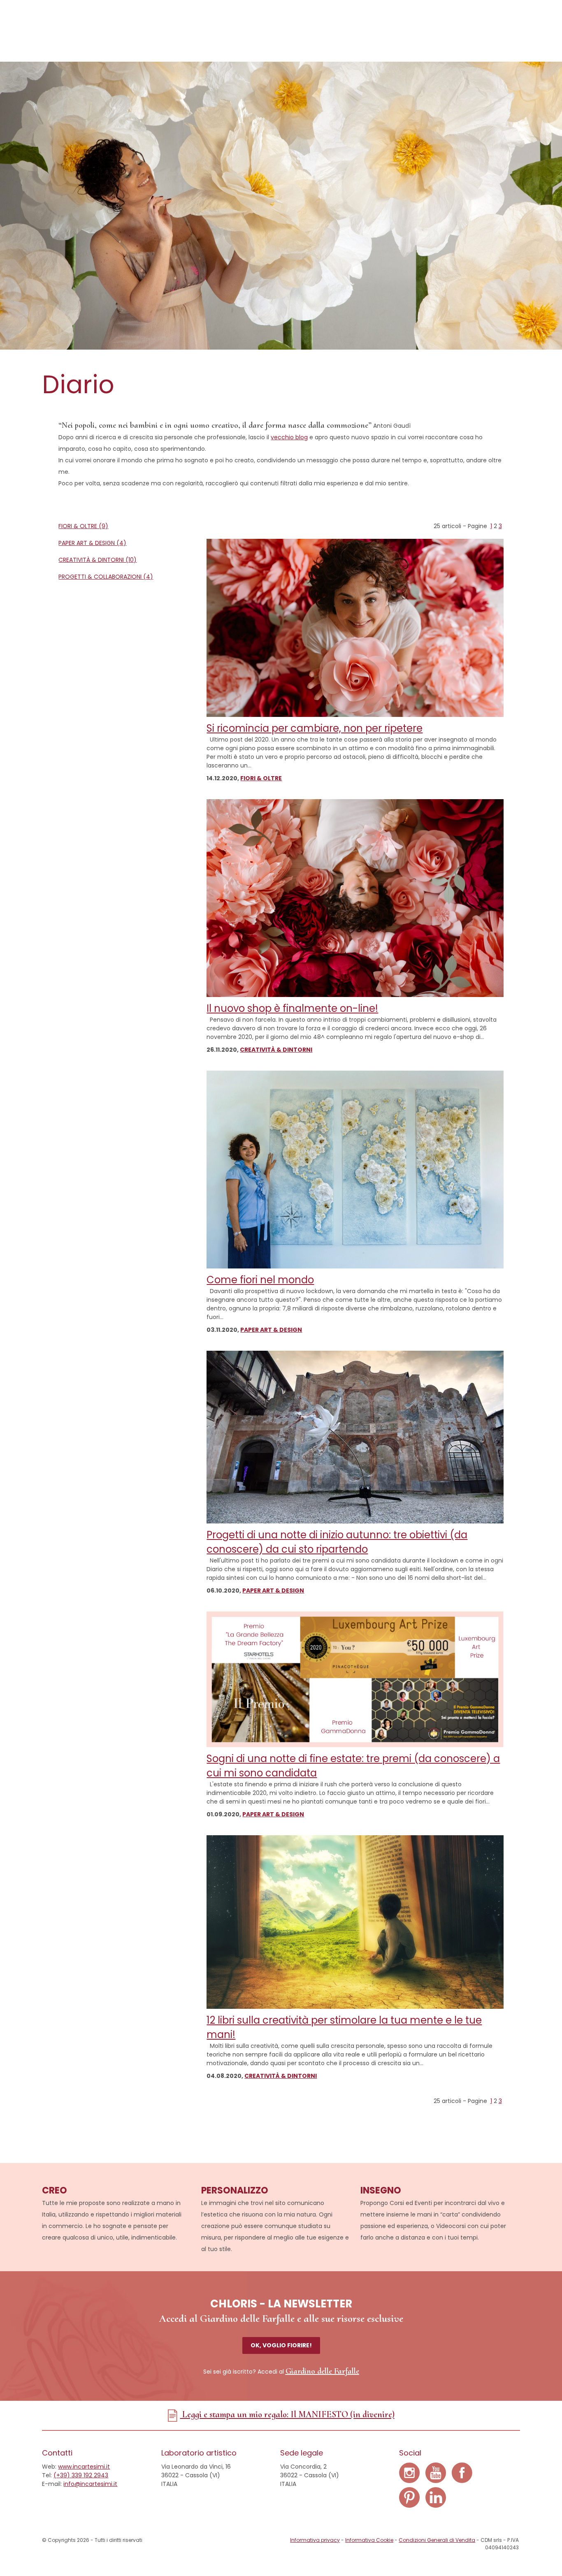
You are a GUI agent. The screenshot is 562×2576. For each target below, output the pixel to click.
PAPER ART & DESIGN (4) (92, 543)
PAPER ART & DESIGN (271, 1330)
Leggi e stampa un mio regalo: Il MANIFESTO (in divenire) (287, 2414)
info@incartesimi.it (90, 2484)
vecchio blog (289, 437)
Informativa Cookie (369, 2540)
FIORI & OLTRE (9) (83, 526)
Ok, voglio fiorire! (281, 2345)
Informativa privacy (315, 2540)
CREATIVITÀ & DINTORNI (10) (98, 560)
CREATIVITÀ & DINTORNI (276, 1050)
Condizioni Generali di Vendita (437, 2540)
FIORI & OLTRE (261, 778)
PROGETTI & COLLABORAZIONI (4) (106, 577)
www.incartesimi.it (84, 2467)
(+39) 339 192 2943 (81, 2475)
